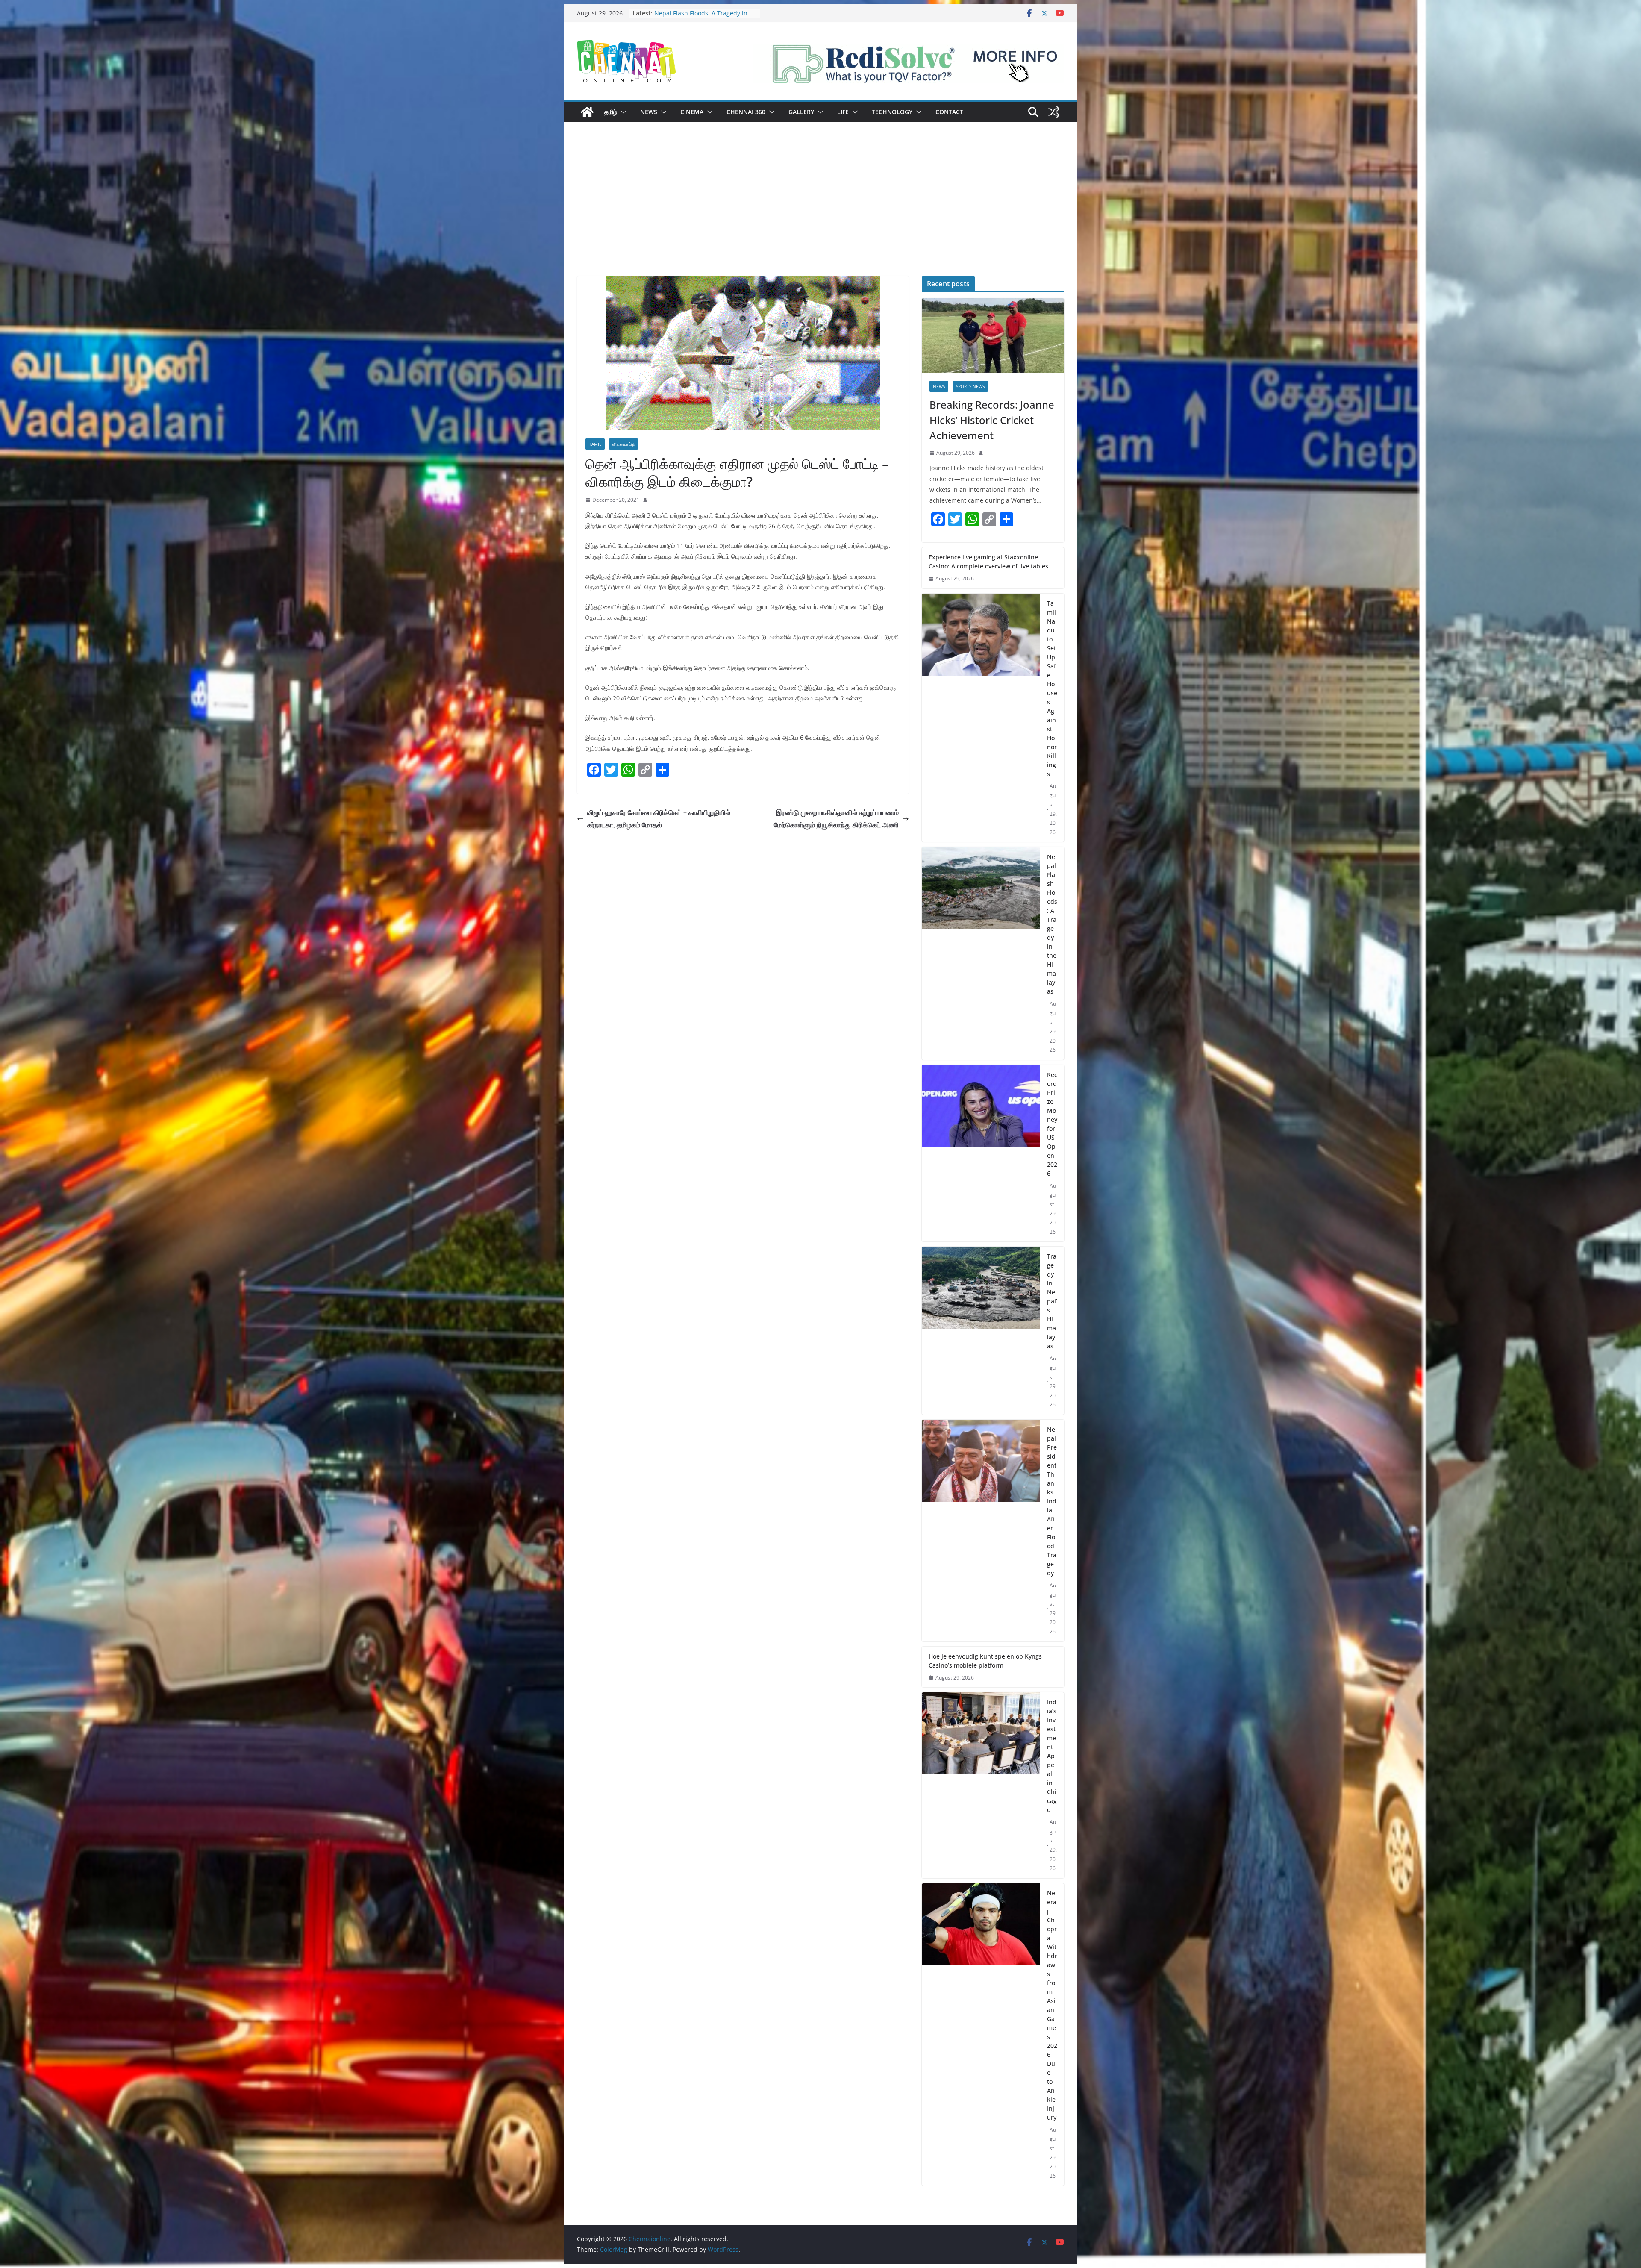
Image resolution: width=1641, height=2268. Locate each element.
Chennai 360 (746, 112)
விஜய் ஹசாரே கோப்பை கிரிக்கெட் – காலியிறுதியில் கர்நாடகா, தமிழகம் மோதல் (659, 819)
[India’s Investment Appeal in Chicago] (981, 1785)
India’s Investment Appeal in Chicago (1052, 1756)
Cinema (692, 112)
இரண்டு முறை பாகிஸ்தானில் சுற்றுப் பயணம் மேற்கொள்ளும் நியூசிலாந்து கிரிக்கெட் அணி (836, 819)
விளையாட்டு (623, 444)
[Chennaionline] (587, 112)
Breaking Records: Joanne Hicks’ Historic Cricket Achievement (700, 17)
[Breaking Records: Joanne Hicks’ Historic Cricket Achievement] (993, 336)
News (649, 112)
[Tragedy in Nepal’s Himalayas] (981, 1331)
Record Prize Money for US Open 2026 (1052, 1124)
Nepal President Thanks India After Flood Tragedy (1052, 1501)
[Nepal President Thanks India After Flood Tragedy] (981, 1531)
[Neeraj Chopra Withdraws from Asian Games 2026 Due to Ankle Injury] (981, 2035)
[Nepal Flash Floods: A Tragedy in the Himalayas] (981, 953)
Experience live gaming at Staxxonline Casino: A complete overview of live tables (988, 562)
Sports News (970, 386)
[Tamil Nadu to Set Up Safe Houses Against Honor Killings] (981, 718)
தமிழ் (611, 112)
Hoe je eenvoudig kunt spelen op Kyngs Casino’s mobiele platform (985, 1661)
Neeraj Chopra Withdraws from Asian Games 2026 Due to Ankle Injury (1052, 2005)
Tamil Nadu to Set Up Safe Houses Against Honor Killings (1052, 688)
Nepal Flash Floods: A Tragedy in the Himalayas (1052, 924)
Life (843, 112)
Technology (892, 112)
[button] (622, 112)
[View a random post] (1054, 112)
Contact (949, 112)
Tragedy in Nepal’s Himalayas (1052, 1301)
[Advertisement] (820, 212)
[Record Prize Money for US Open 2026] (981, 1153)
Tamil (595, 444)
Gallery (801, 112)
